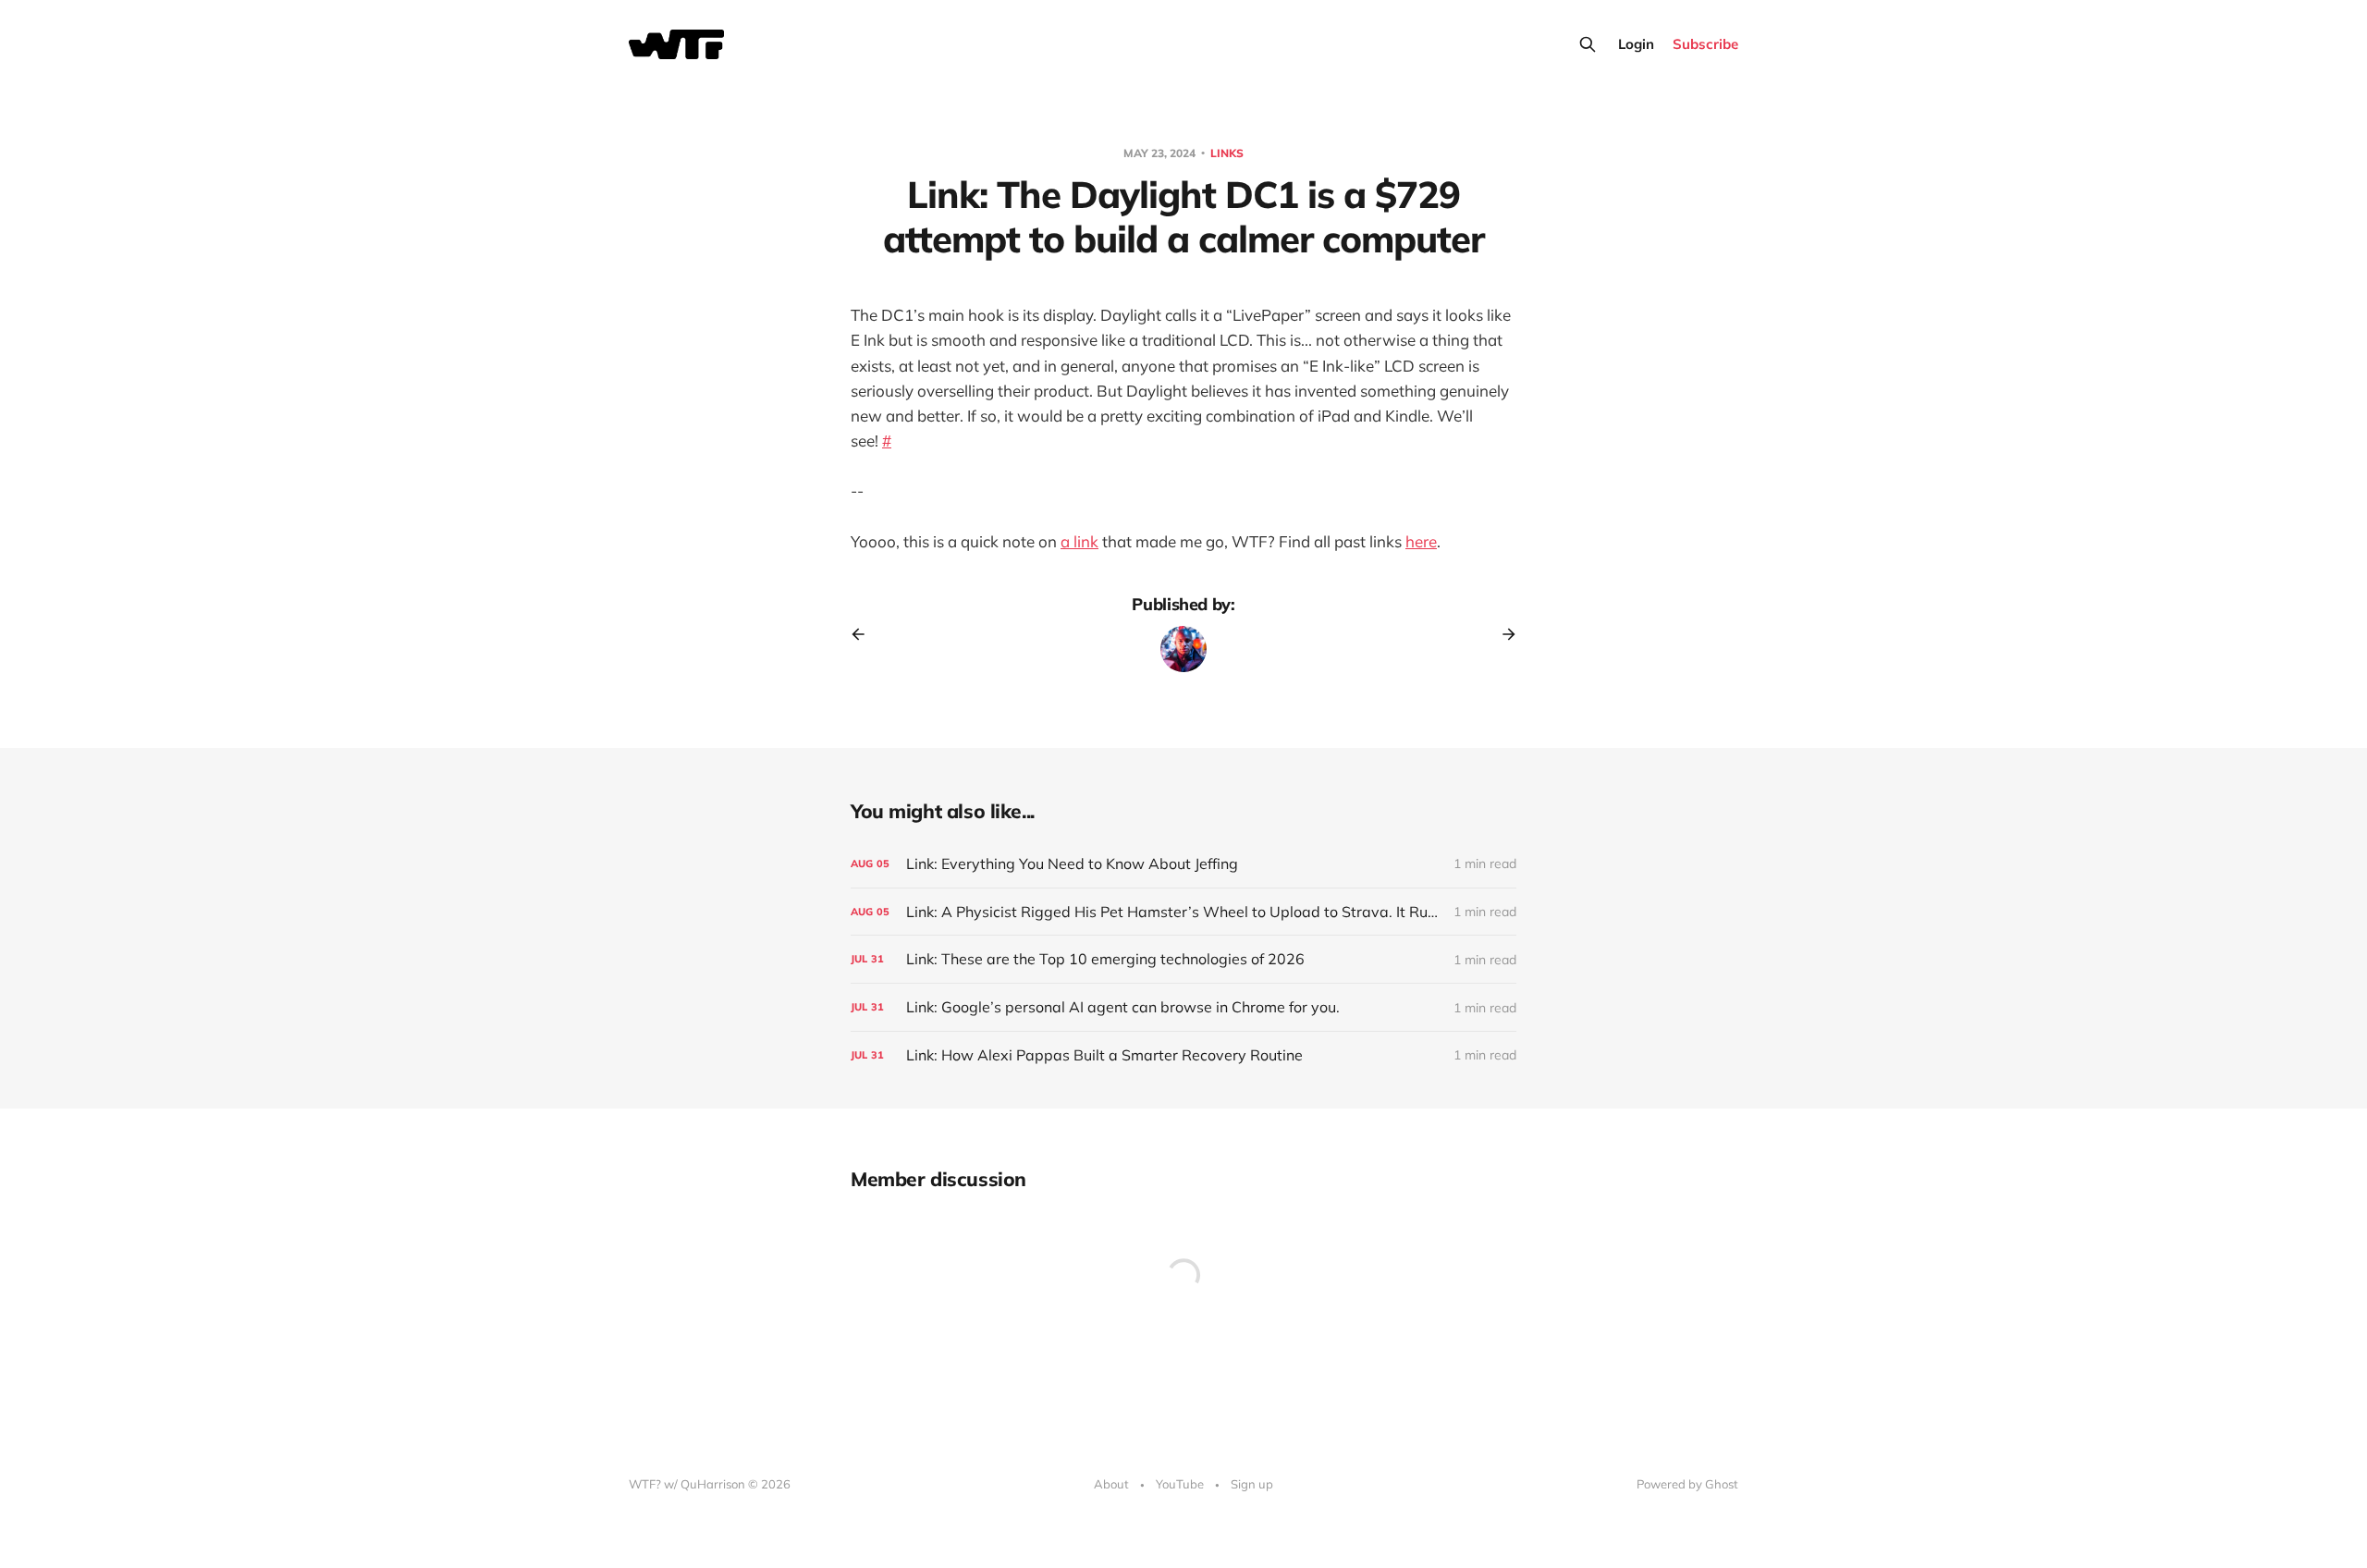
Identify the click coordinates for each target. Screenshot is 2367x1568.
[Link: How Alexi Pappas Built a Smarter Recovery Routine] (1183, 1055)
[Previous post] (865, 634)
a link (1079, 541)
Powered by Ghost (1687, 1484)
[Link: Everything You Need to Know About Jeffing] (1183, 864)
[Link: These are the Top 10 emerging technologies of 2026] (1183, 959)
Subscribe (1705, 44)
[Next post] (1502, 634)
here (1421, 541)
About (1111, 1484)
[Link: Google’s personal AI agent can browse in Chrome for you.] (1183, 1007)
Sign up (1252, 1484)
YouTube (1180, 1484)
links (1227, 153)
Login (1636, 44)
